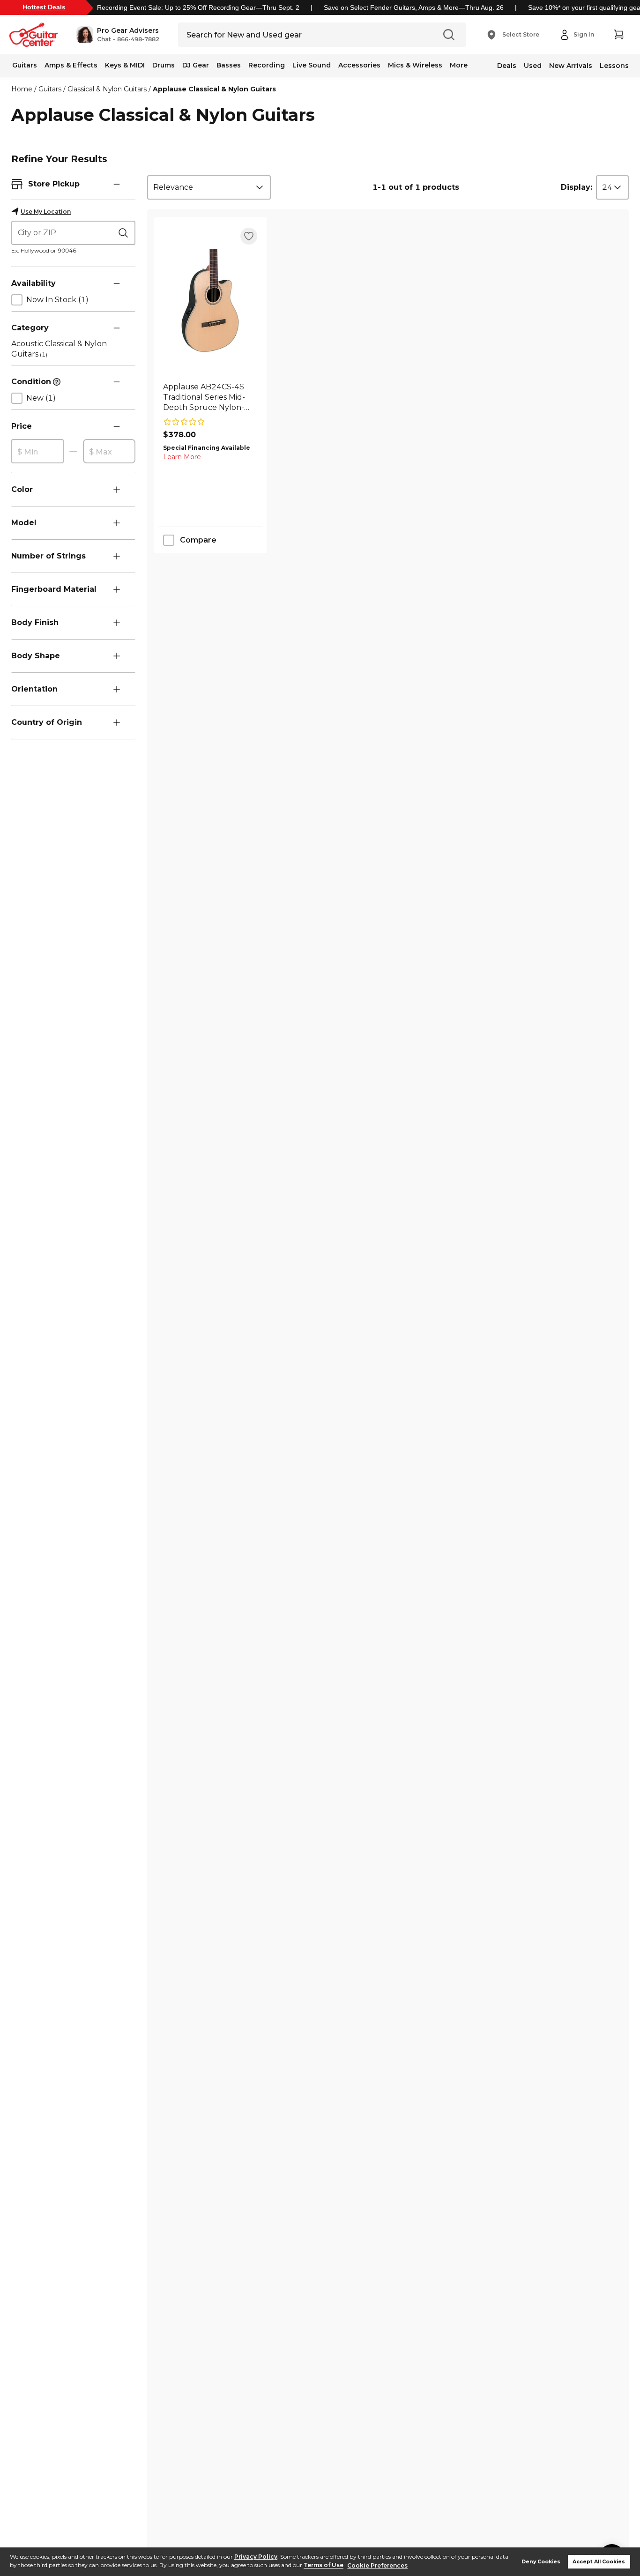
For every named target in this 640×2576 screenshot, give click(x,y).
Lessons (614, 66)
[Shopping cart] (618, 35)
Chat (104, 39)
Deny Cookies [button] (541, 2562)
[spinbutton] (37, 452)
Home (22, 89)
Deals (507, 66)
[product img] (210, 301)
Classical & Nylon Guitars (107, 89)
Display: (577, 187)
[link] (210, 397)
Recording (267, 65)
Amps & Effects (71, 65)
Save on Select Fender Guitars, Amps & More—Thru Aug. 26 (414, 7)
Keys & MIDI (125, 65)
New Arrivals (571, 66)
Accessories (359, 65)
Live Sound (312, 65)
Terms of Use (324, 2565)
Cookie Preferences (377, 2565)
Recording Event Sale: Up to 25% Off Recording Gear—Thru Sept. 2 (198, 7)
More (459, 65)
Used (533, 66)
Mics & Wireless (415, 65)
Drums (164, 65)
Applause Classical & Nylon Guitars (214, 89)
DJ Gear (196, 65)
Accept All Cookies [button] (599, 2562)
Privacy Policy (256, 2557)
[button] (118, 35)
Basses (229, 65)
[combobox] (209, 187)
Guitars (25, 65)
